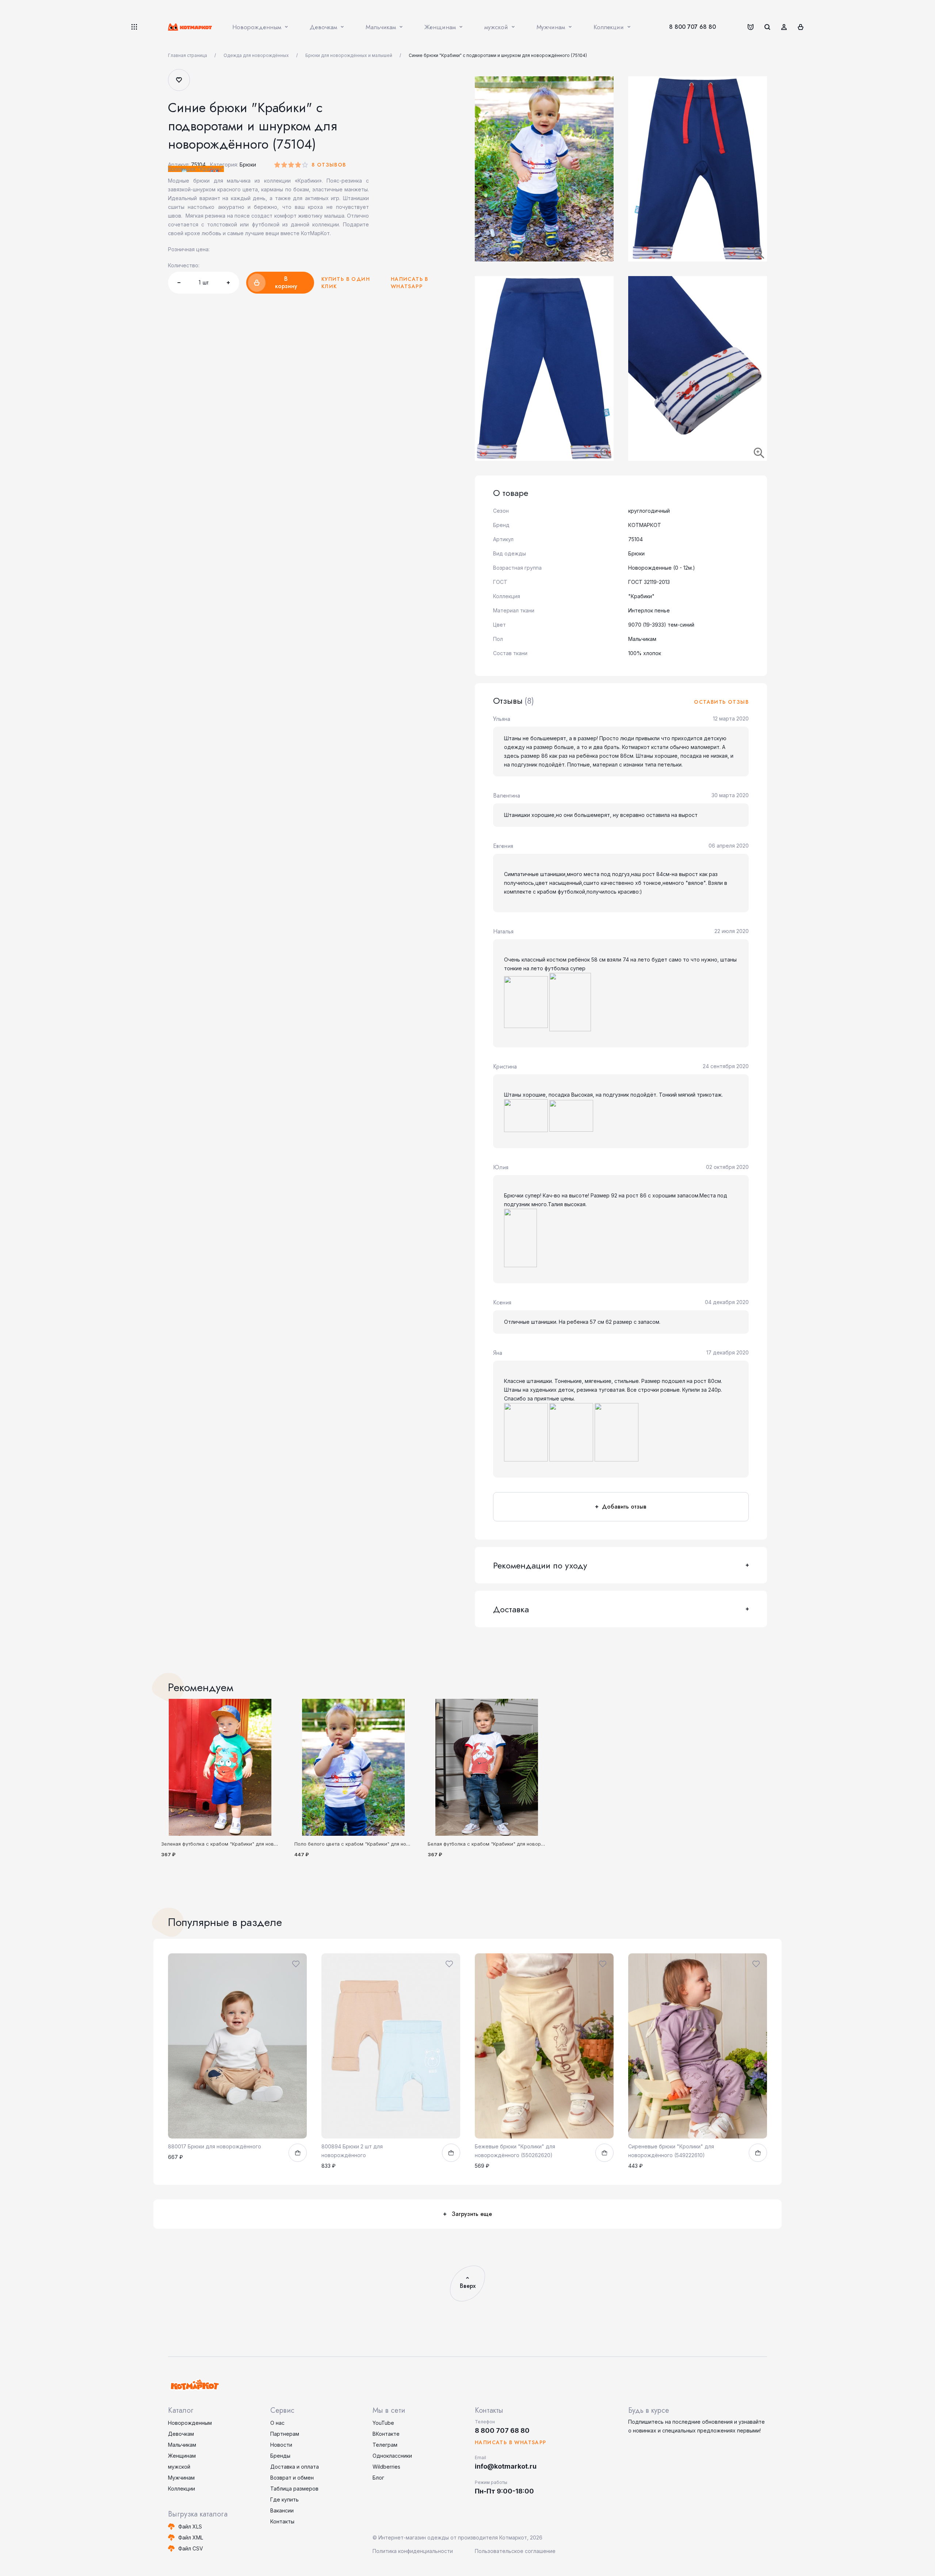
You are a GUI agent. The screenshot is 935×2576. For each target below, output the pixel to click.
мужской (179, 2467)
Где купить (285, 2499)
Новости (281, 2445)
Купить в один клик (346, 283)
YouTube (383, 2423)
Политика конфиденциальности (413, 2551)
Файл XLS (190, 2527)
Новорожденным (190, 2423)
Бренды (280, 2456)
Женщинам (182, 2456)
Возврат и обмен (292, 2478)
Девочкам (181, 2434)
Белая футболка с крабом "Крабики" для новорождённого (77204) (507, 1844)
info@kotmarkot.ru (506, 2466)
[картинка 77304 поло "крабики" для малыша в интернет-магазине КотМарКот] (353, 1767)
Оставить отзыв (721, 702)
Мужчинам (181, 2478)
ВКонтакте (386, 2434)
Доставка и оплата (295, 2467)
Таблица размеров (294, 2489)
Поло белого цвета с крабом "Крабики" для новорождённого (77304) (377, 1844)
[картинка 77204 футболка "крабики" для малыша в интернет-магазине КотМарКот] (487, 1767)
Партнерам (285, 2434)
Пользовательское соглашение (515, 2551)
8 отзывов (329, 165)
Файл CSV (191, 2548)
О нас (277, 2423)
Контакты (282, 2521)
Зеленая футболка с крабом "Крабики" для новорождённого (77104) (243, 1844)
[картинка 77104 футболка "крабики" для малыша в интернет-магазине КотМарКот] (220, 1767)
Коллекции (182, 2489)
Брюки (248, 165)
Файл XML (191, 2537)
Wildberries (386, 2467)
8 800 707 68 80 (692, 27)
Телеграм (385, 2445)
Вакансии (282, 2510)
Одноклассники (392, 2456)
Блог (378, 2478)
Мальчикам (182, 2445)
